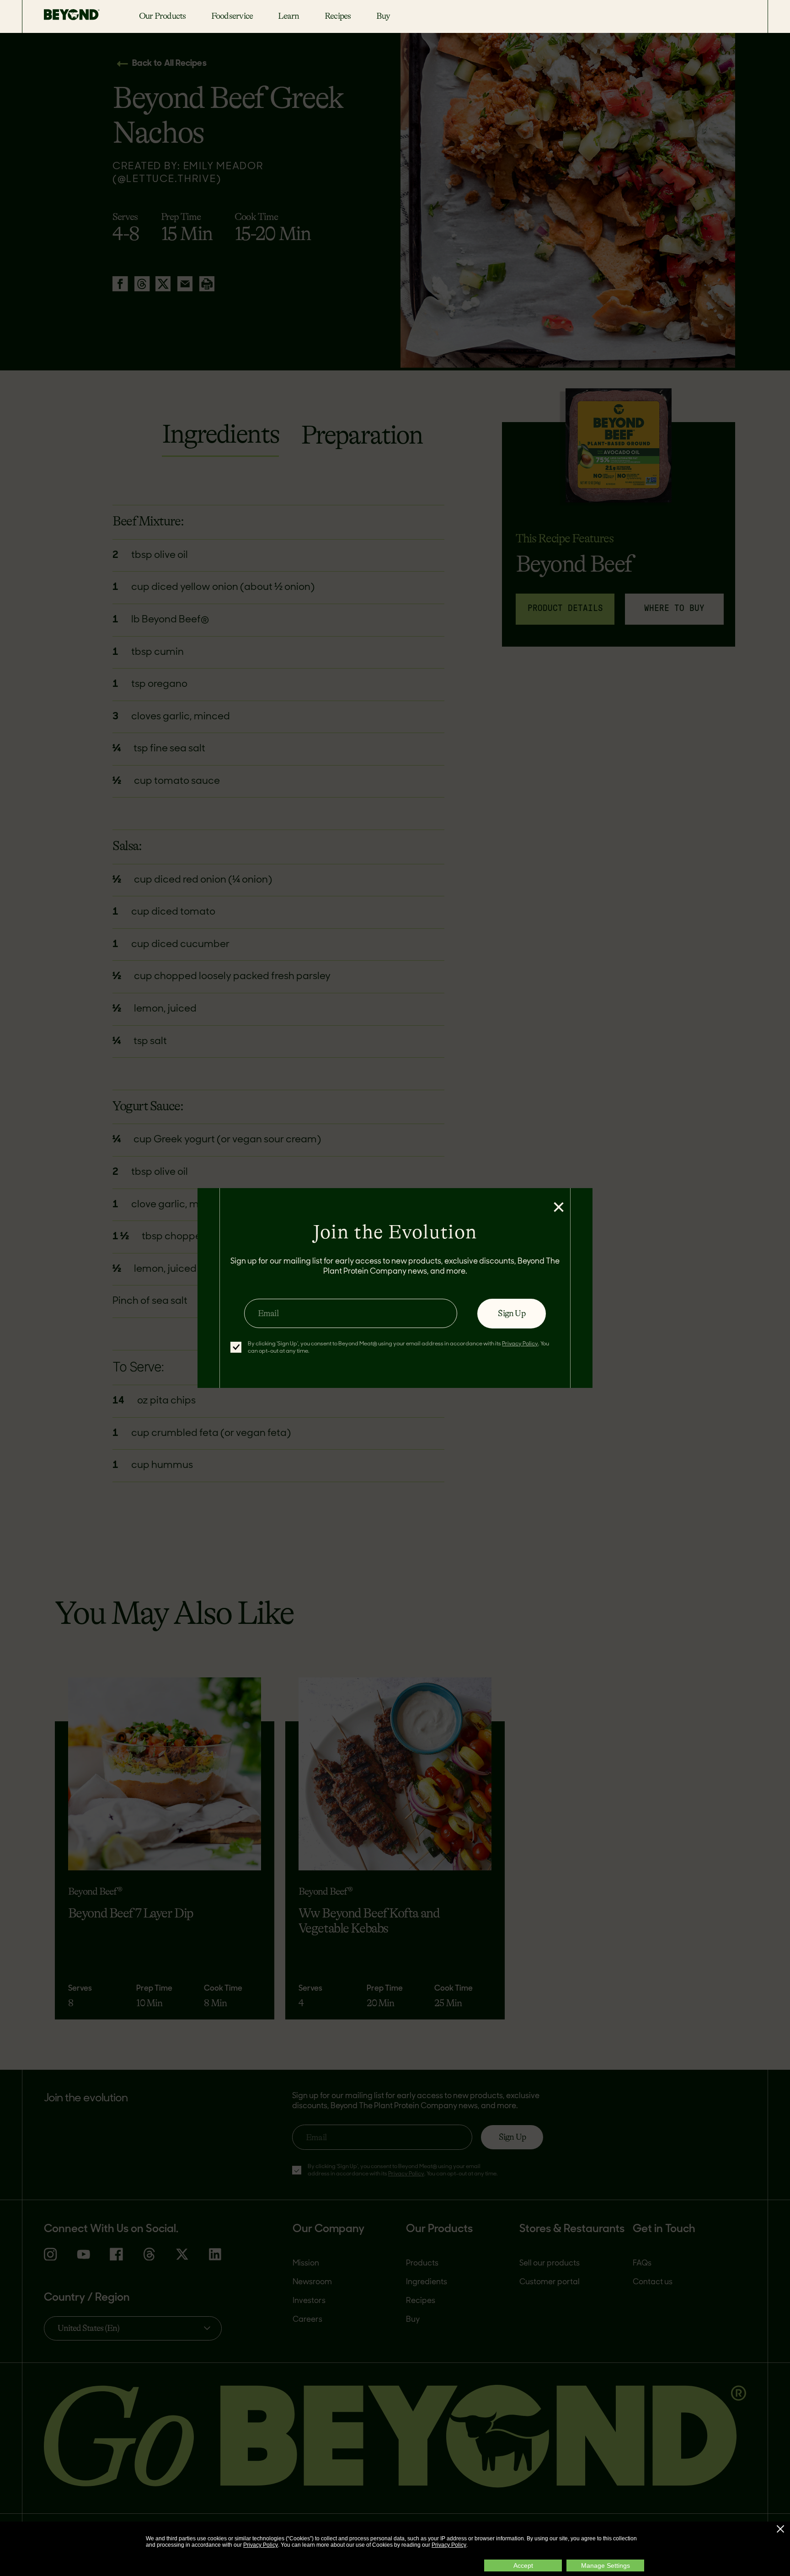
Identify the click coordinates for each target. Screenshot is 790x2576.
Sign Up (511, 1313)
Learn (288, 16)
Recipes (338, 16)
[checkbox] (236, 1347)
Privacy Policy (261, 2545)
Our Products (163, 16)
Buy (383, 16)
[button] (780, 2529)
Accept (523, 2565)
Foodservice (232, 16)
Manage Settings (606, 2565)
